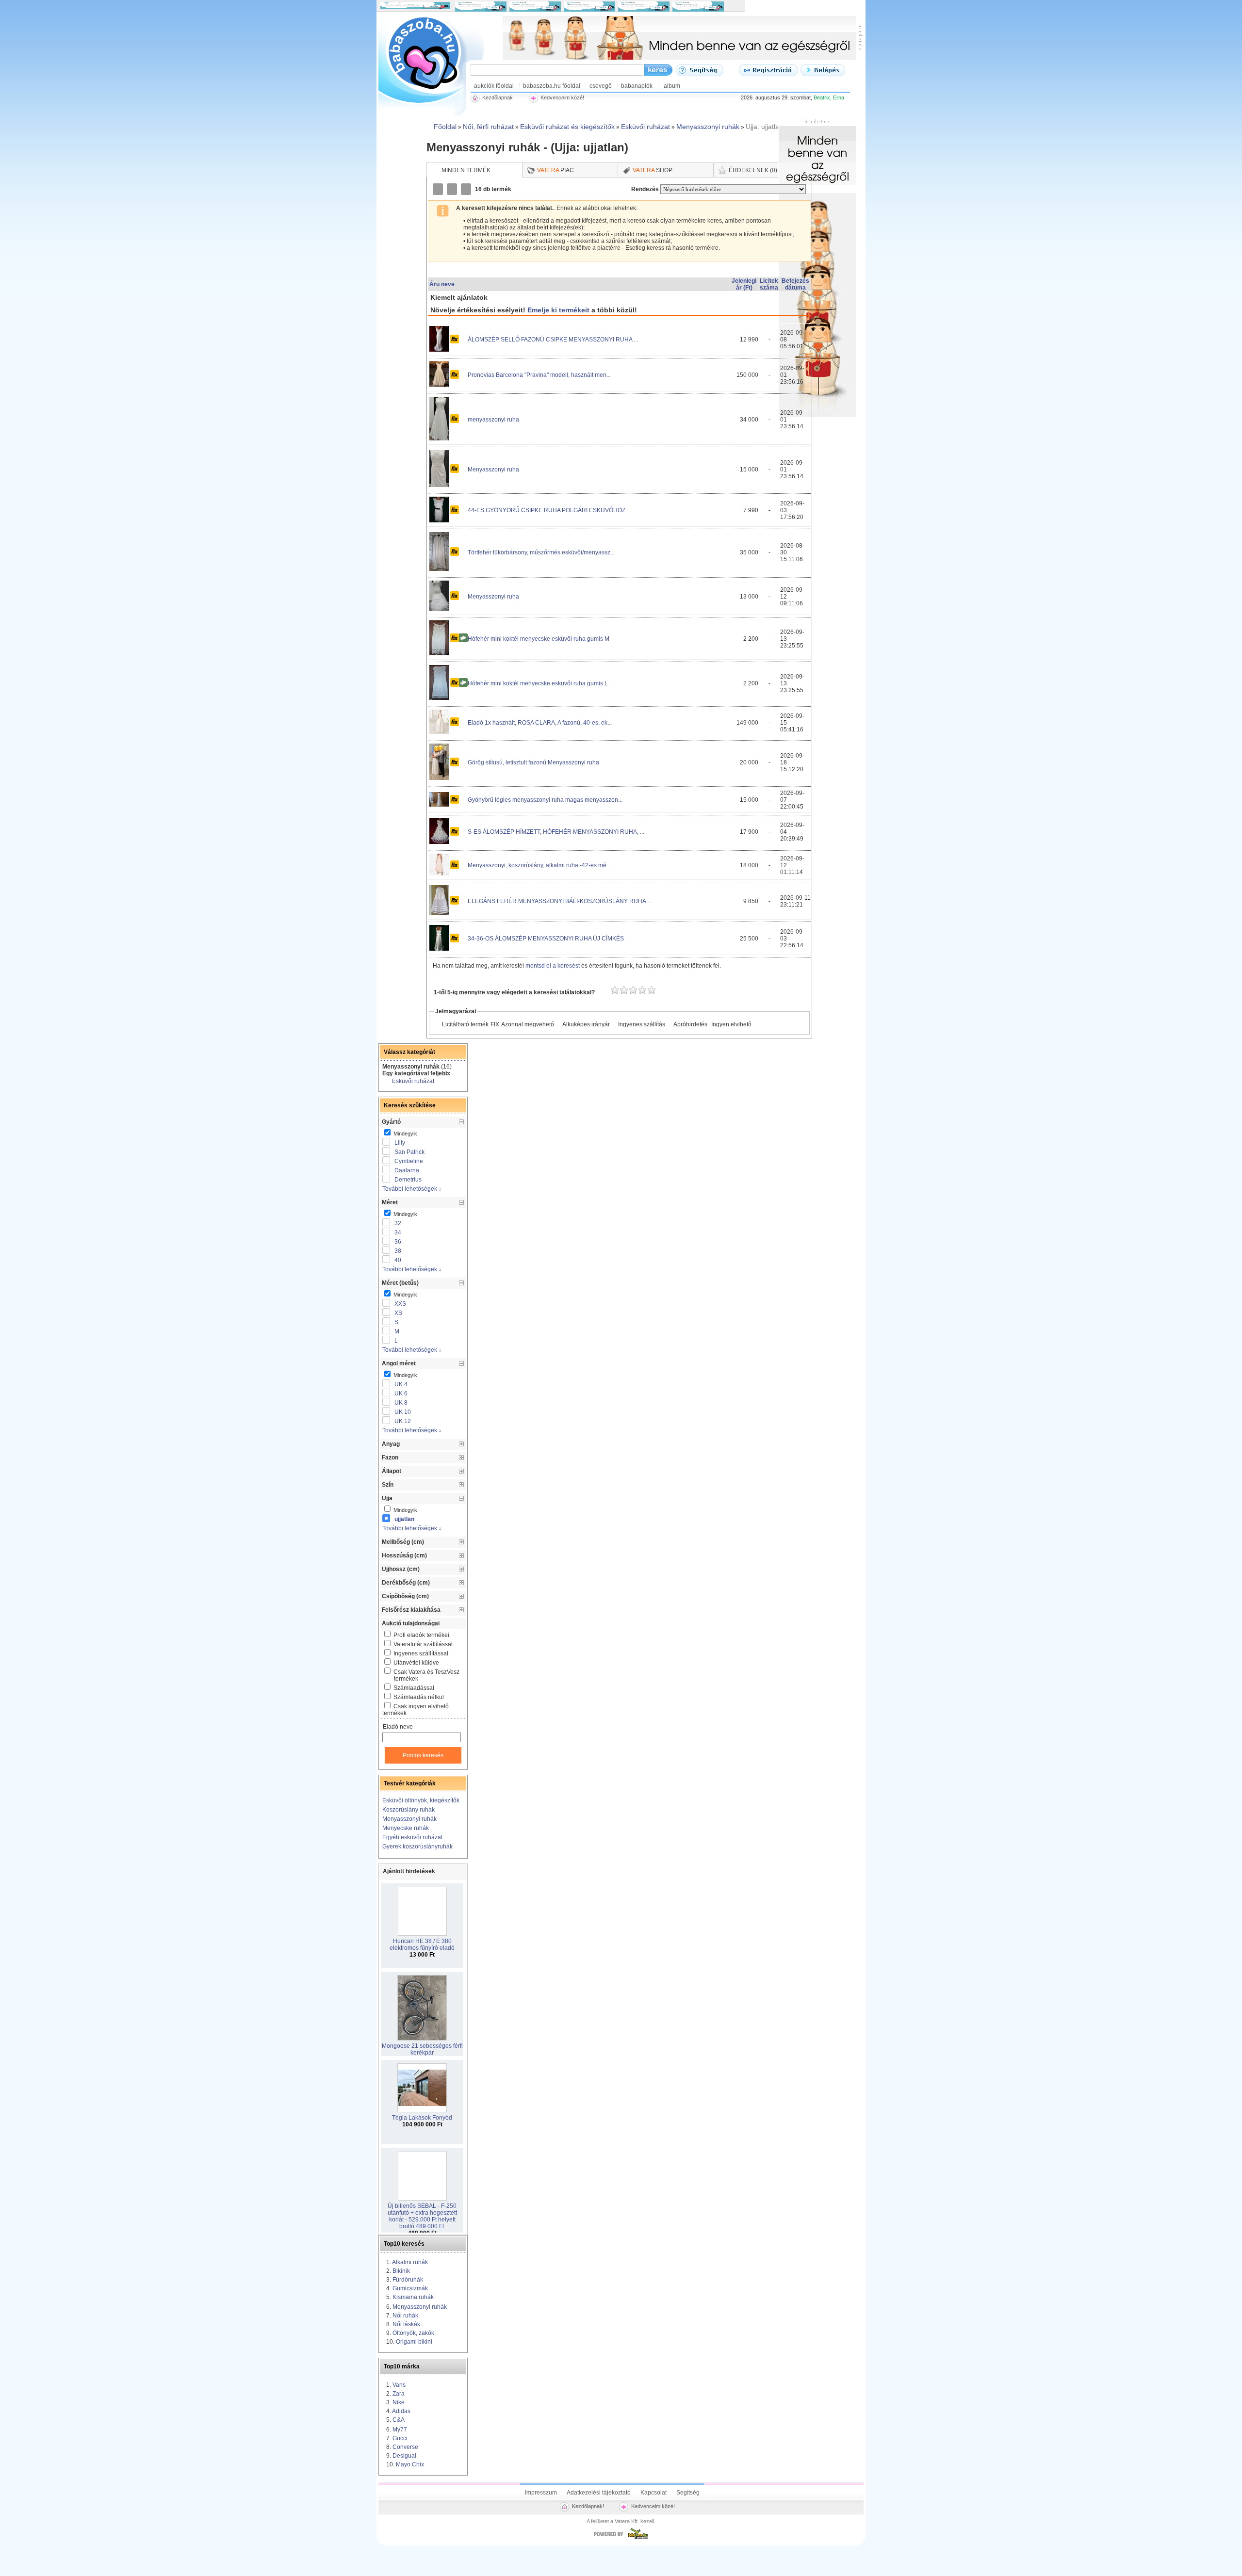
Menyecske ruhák (406, 1828)
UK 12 (403, 1421)
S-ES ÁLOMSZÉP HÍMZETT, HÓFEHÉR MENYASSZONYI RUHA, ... (556, 832)
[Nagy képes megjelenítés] (467, 189)
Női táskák (406, 2324)
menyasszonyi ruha (493, 420)
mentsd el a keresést (553, 966)
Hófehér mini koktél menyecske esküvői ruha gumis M (539, 639)
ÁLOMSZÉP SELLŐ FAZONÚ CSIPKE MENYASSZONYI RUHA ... (553, 340)
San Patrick (409, 1152)
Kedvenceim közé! (653, 2506)
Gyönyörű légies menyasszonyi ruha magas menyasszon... (545, 800)
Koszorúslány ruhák (409, 1810)
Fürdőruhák (408, 2280)
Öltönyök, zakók (413, 2333)
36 (398, 1242)
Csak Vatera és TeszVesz (426, 1675)
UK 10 (403, 1412)
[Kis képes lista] (439, 189)
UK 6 (401, 1393)
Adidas (401, 2411)
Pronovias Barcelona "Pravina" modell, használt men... (539, 375)
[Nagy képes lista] (453, 189)
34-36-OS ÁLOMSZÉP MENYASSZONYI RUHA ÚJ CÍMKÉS (546, 939)
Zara (399, 2394)
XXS (400, 1304)
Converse (405, 2447)
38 (398, 1251)
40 (398, 1260)
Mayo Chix (410, 2464)
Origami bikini (414, 2342)
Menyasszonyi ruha (493, 470)
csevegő (601, 86)
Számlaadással (414, 1688)
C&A (399, 2420)
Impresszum (541, 2493)
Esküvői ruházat (413, 1081)
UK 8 (401, 1403)
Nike (399, 2402)
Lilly (400, 1143)
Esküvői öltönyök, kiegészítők (421, 1800)
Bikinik (401, 2271)
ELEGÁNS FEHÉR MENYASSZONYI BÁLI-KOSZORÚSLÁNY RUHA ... (560, 901)
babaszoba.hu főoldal (552, 86)
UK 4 (401, 1384)
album (672, 86)
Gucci (400, 2438)
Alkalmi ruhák (410, 2262)
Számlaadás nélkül (419, 1697)
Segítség (688, 2493)
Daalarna (407, 1170)
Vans (399, 2385)
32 (398, 1223)
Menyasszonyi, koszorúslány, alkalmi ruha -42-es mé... (539, 865)
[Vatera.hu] (621, 2539)
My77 (400, 2430)
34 (398, 1232)
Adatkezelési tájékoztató (599, 2493)
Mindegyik (405, 1134)
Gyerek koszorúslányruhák (417, 1847)
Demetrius (408, 1180)
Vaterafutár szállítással (423, 1644)
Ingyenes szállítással (421, 1653)
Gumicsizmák (410, 2288)
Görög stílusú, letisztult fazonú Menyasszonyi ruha (533, 762)
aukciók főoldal (494, 86)
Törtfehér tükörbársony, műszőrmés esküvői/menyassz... (541, 552)
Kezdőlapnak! (588, 2506)
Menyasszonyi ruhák (409, 1819)
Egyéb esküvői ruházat (412, 1837)
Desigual (404, 2456)
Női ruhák (405, 2316)
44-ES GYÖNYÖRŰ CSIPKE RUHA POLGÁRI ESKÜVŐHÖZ (547, 510)
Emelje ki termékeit (558, 310)
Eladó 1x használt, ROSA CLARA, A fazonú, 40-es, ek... (540, 723)
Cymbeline (409, 1161)
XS (398, 1313)
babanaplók (637, 86)
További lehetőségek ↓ (412, 1189)
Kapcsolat (654, 2493)
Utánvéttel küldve (416, 1663)
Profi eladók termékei (421, 1635)
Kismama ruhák (413, 2297)
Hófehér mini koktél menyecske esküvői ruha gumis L (538, 683)
